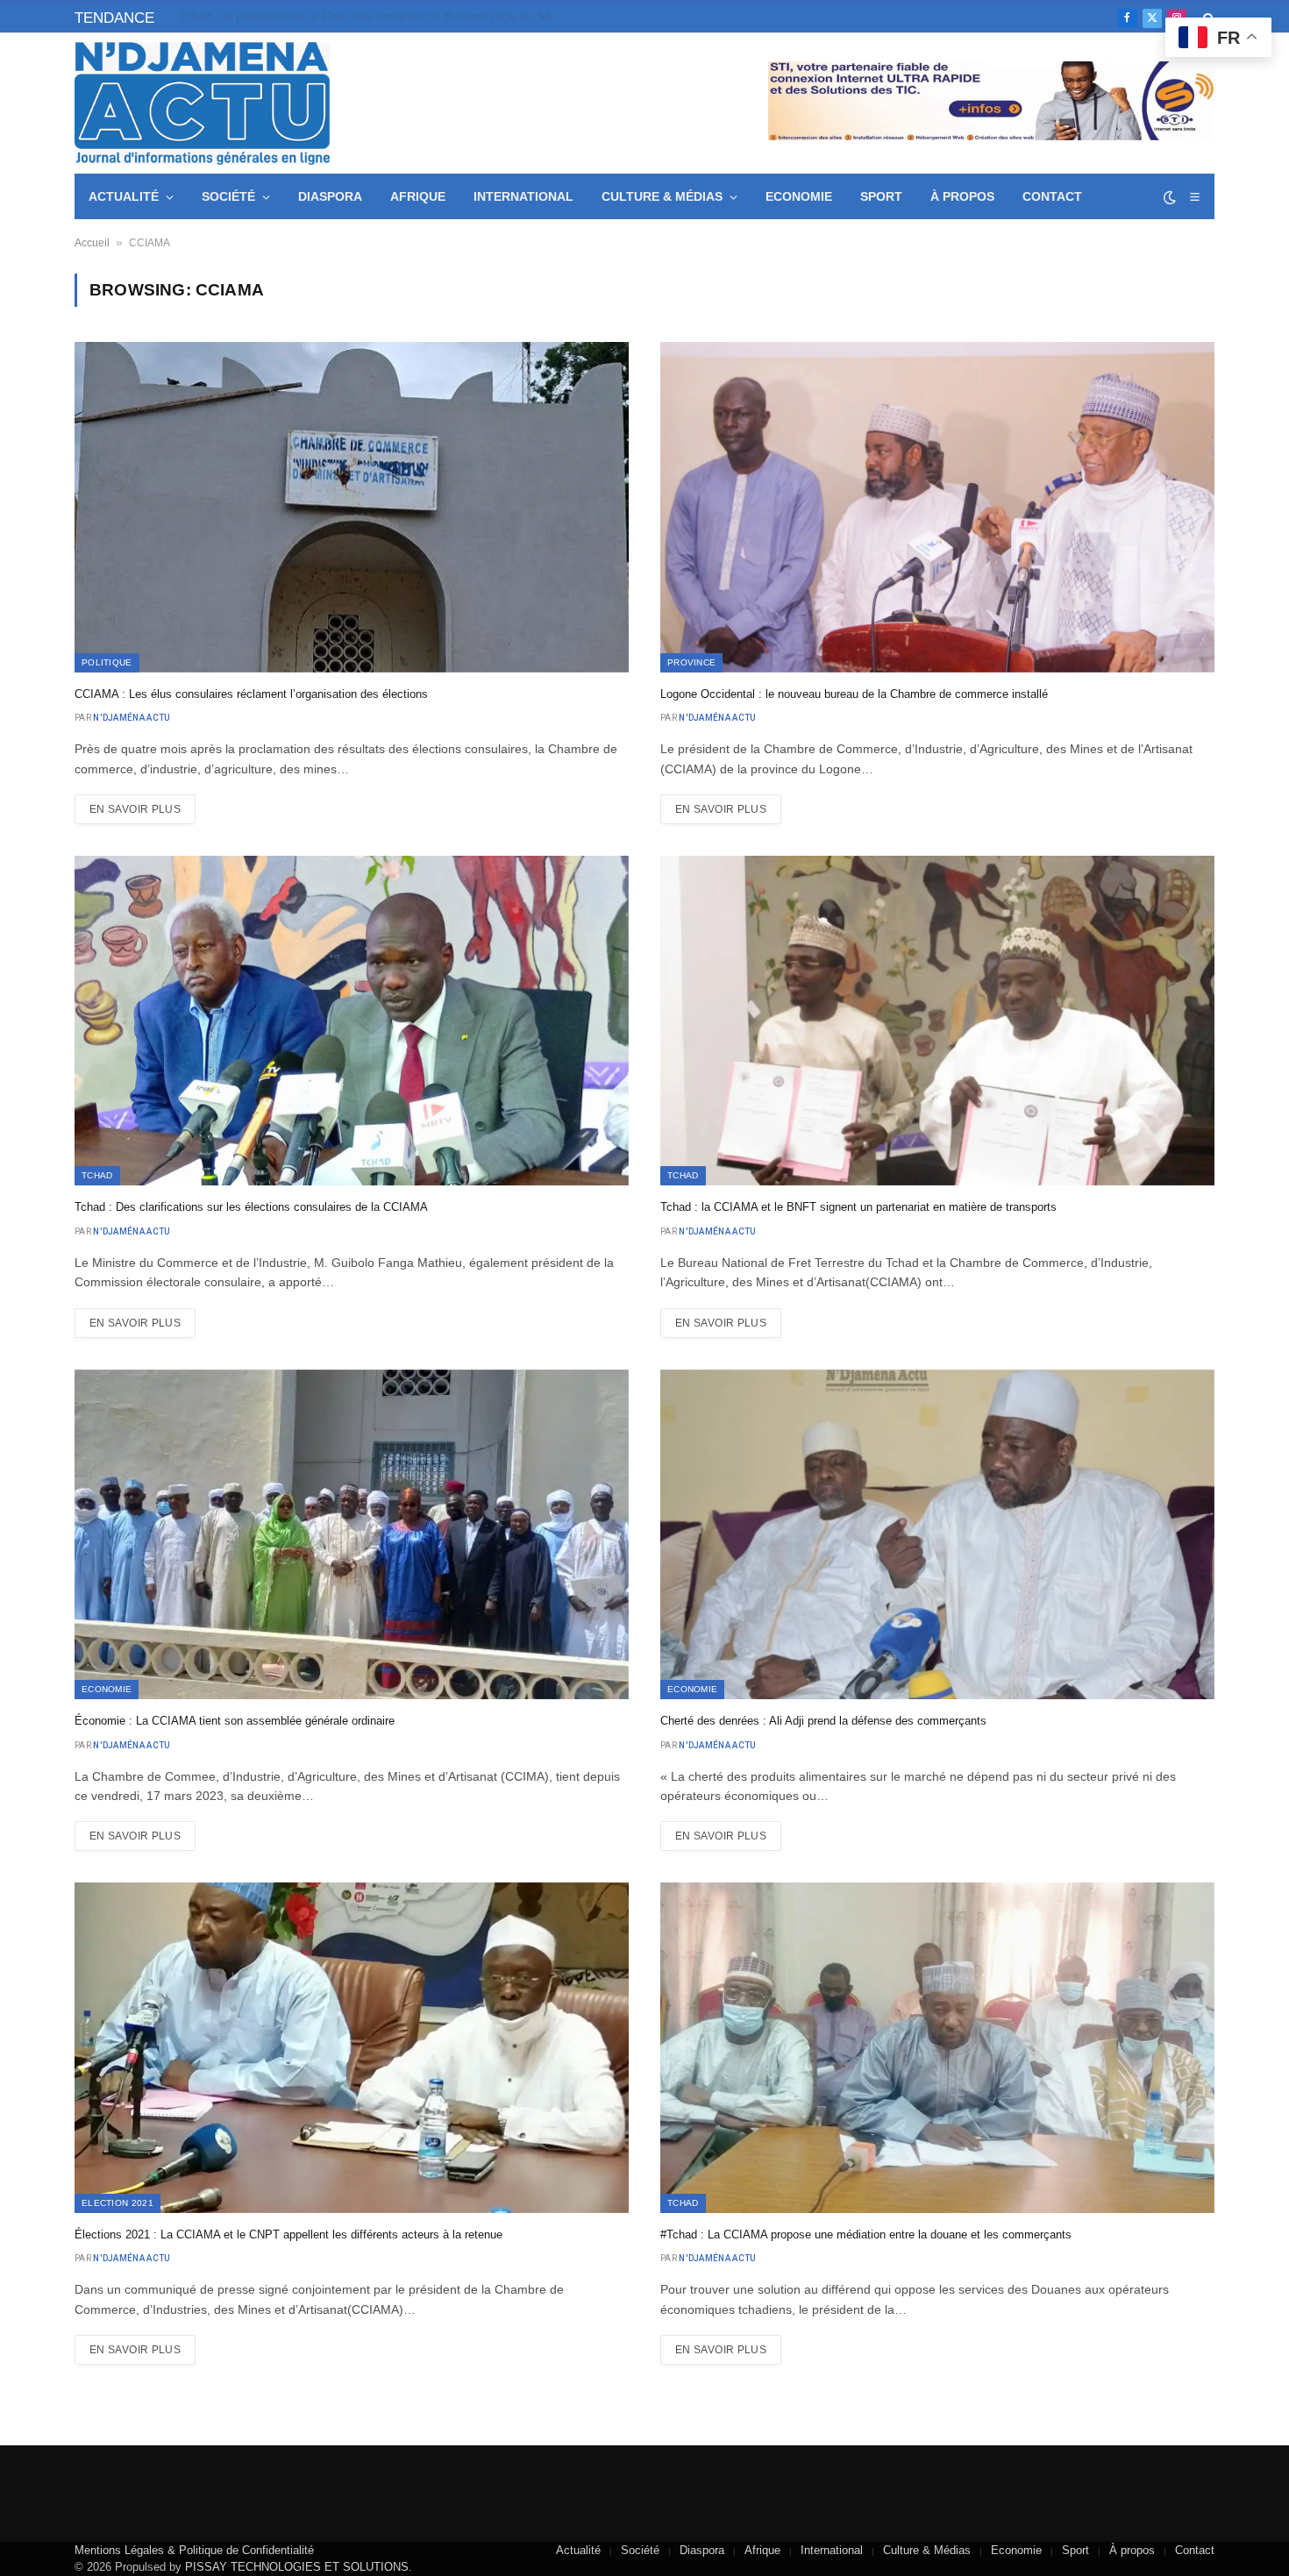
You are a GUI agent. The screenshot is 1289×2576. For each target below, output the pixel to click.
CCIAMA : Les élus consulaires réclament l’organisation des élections (251, 694)
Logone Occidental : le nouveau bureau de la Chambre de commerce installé (854, 694)
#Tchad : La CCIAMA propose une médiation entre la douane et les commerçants (866, 2234)
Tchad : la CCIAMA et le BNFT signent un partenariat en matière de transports (858, 1207)
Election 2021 (118, 2203)
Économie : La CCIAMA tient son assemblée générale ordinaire (235, 1721)
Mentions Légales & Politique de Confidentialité (194, 2550)
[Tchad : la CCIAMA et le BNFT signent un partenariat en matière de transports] (937, 1021)
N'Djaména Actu (132, 718)
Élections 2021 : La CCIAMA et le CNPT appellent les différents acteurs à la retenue (288, 2234)
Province (691, 662)
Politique (107, 662)
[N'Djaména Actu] (202, 103)
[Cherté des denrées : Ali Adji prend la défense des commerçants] (937, 1534)
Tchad (97, 1175)
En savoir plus (135, 809)
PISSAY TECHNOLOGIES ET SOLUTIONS (297, 2567)
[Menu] (1194, 197)
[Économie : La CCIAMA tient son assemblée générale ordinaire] (352, 1534)
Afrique (418, 196)
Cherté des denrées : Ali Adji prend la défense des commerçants (823, 1721)
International (523, 196)
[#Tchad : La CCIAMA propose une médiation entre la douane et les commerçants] (937, 2047)
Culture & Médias (662, 196)
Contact (1052, 196)
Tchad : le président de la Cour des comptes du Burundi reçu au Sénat (374, 16)
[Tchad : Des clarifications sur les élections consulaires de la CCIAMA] (352, 1021)
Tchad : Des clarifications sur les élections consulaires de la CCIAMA (251, 1207)
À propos (962, 196)
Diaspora (330, 196)
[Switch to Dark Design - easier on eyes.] (1170, 197)
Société (228, 196)
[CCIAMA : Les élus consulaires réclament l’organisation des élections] (352, 507)
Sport (881, 196)
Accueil (92, 243)
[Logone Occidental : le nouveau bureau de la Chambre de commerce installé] (937, 507)
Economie (799, 196)
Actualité (124, 196)
